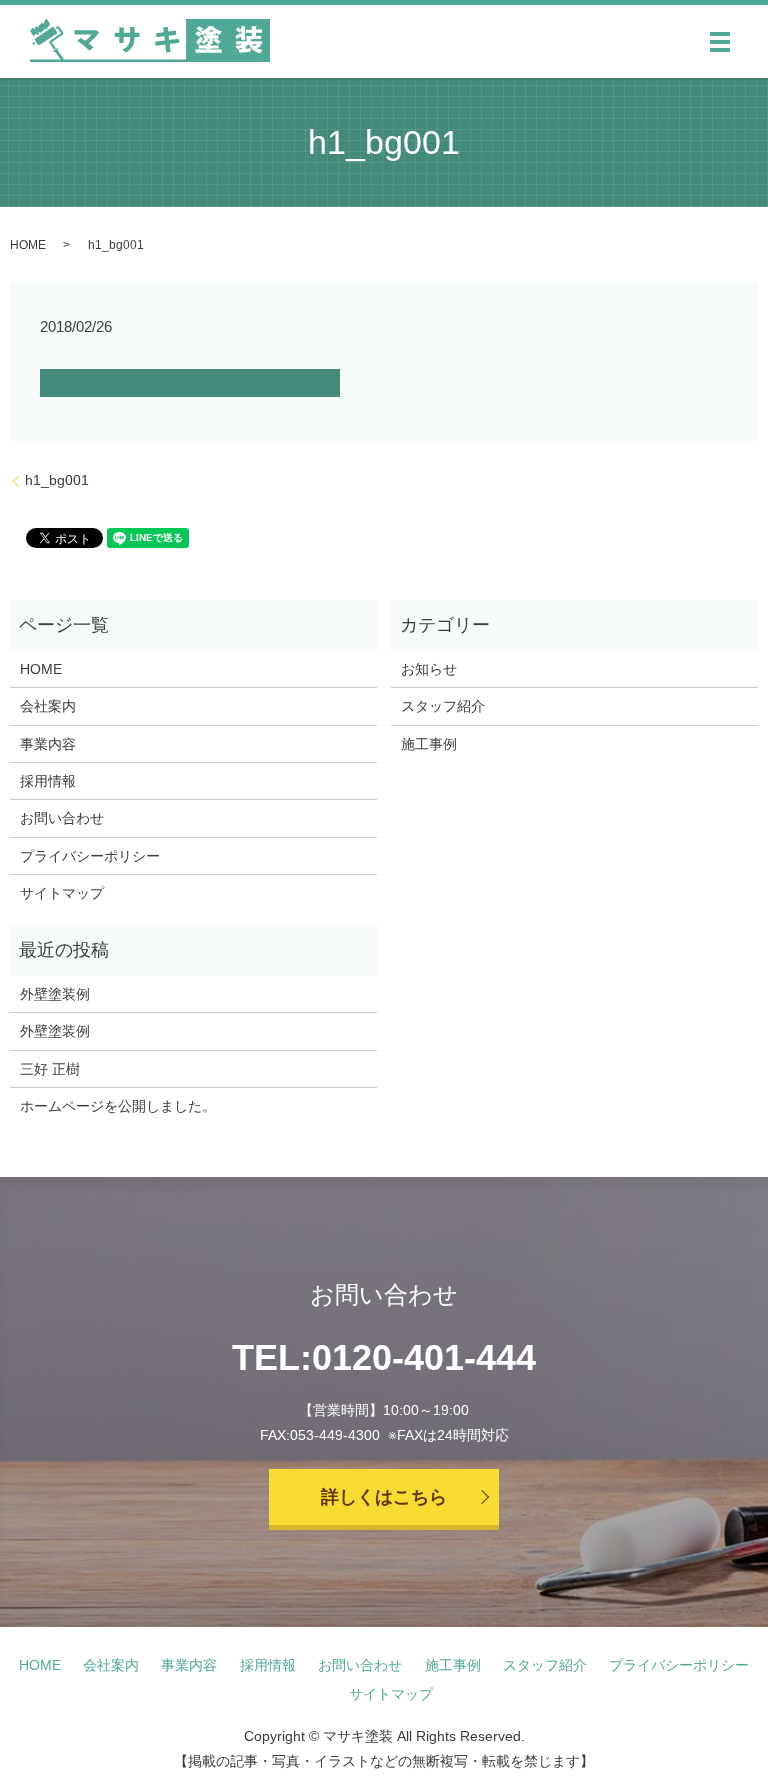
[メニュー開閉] (720, 42)
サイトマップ (62, 893)
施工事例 (429, 744)
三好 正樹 (50, 1069)
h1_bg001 (57, 480)
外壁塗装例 (55, 994)
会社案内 (48, 706)
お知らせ (429, 669)
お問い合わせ (62, 818)
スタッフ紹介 (443, 706)
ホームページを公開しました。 (118, 1106)
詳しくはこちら (384, 1497)
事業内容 (48, 744)
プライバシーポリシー (90, 856)
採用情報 (48, 781)
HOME (28, 245)
